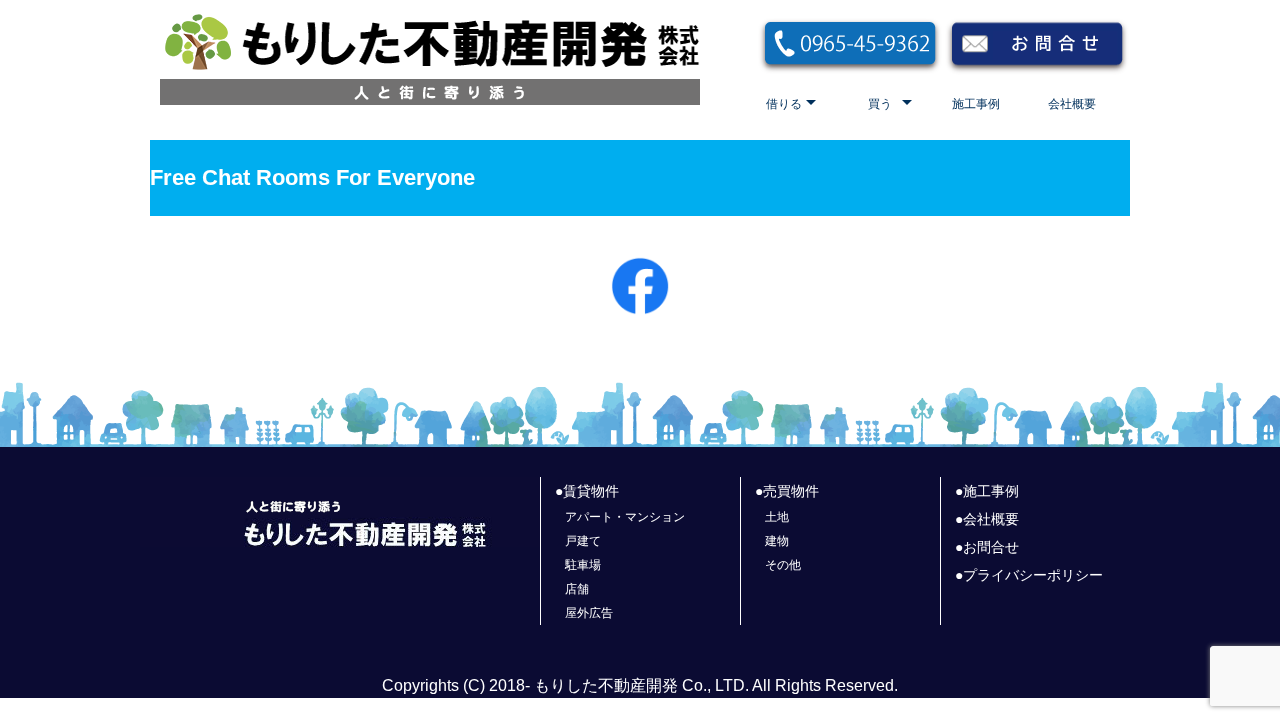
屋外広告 (589, 613)
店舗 (577, 589)
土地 (777, 517)
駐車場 (583, 565)
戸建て (583, 541)
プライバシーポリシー (1033, 575)
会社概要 (1072, 104)
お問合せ (991, 547)
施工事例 (976, 104)
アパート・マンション (625, 517)
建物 (777, 541)
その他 (783, 565)
